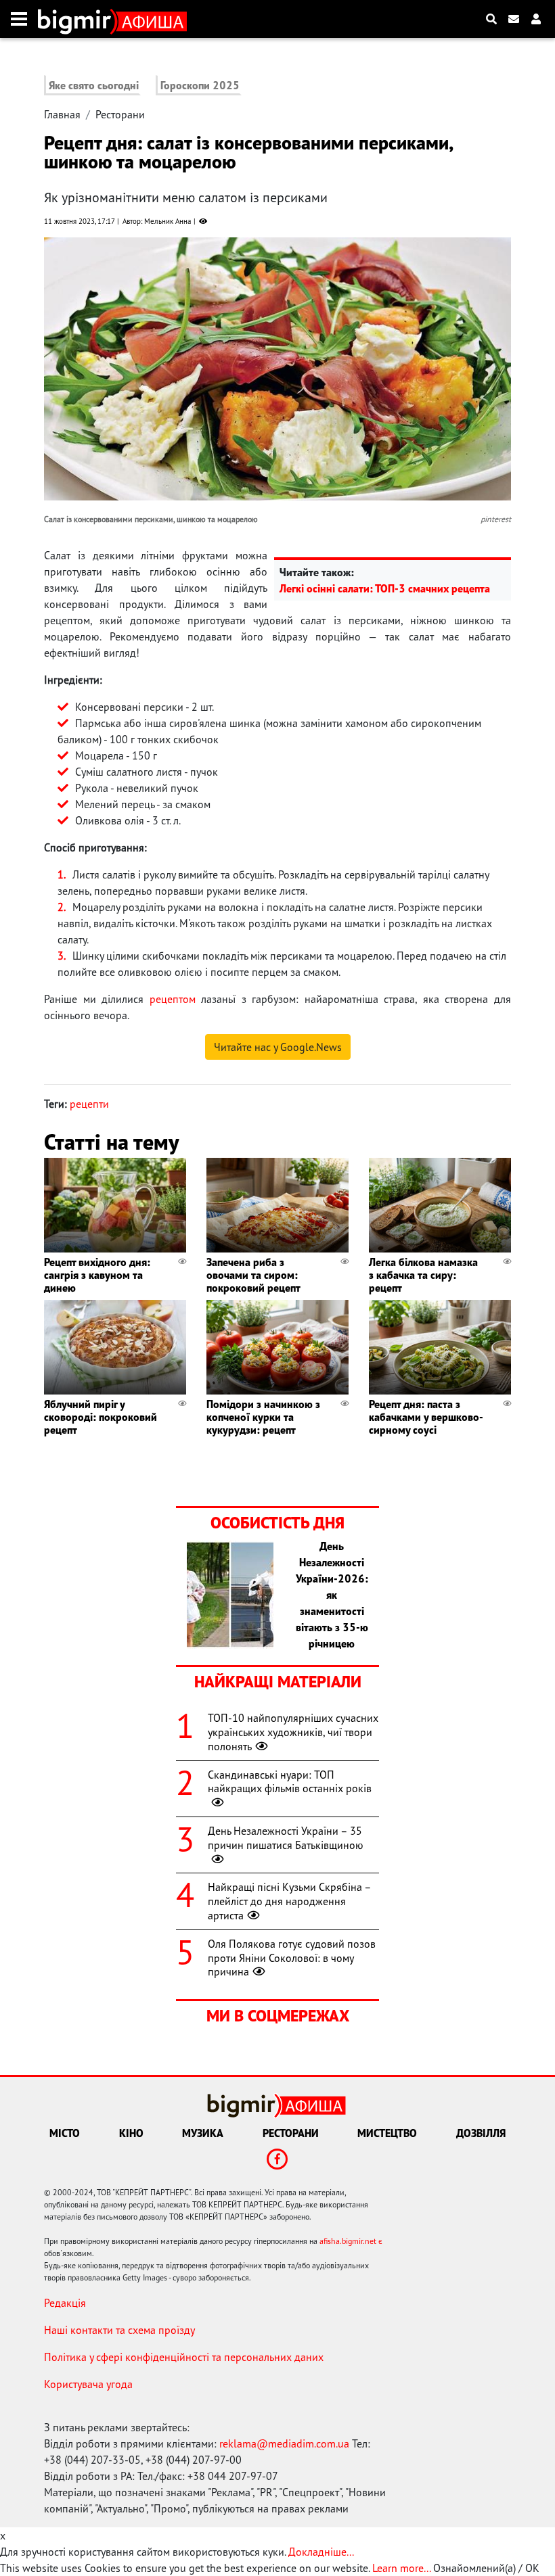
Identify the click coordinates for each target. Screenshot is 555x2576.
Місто (65, 2133)
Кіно (131, 2133)
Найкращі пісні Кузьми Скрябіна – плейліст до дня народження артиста (289, 1901)
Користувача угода (88, 2384)
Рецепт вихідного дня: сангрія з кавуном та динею (97, 1275)
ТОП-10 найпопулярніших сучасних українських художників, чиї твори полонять (293, 1732)
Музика (203, 2133)
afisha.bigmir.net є (351, 2241)
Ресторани (120, 114)
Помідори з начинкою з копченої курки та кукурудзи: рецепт (263, 1417)
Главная (62, 114)
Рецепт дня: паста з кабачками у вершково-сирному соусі (426, 1417)
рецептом (173, 999)
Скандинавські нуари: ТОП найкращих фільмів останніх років (290, 1782)
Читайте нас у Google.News (278, 1047)
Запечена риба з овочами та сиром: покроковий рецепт (253, 1275)
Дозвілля (481, 2133)
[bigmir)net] (77, 19)
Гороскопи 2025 (200, 85)
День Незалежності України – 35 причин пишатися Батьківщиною (286, 1838)
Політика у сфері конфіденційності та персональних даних (184, 2357)
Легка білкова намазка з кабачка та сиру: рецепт (423, 1275)
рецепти (89, 1104)
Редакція (65, 2303)
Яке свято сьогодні (94, 85)
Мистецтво (387, 2133)
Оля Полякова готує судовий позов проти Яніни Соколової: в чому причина (292, 1958)
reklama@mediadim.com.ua (284, 2443)
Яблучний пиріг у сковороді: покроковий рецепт (101, 1417)
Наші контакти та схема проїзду (119, 2330)
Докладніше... (321, 2552)
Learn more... (401, 2568)
